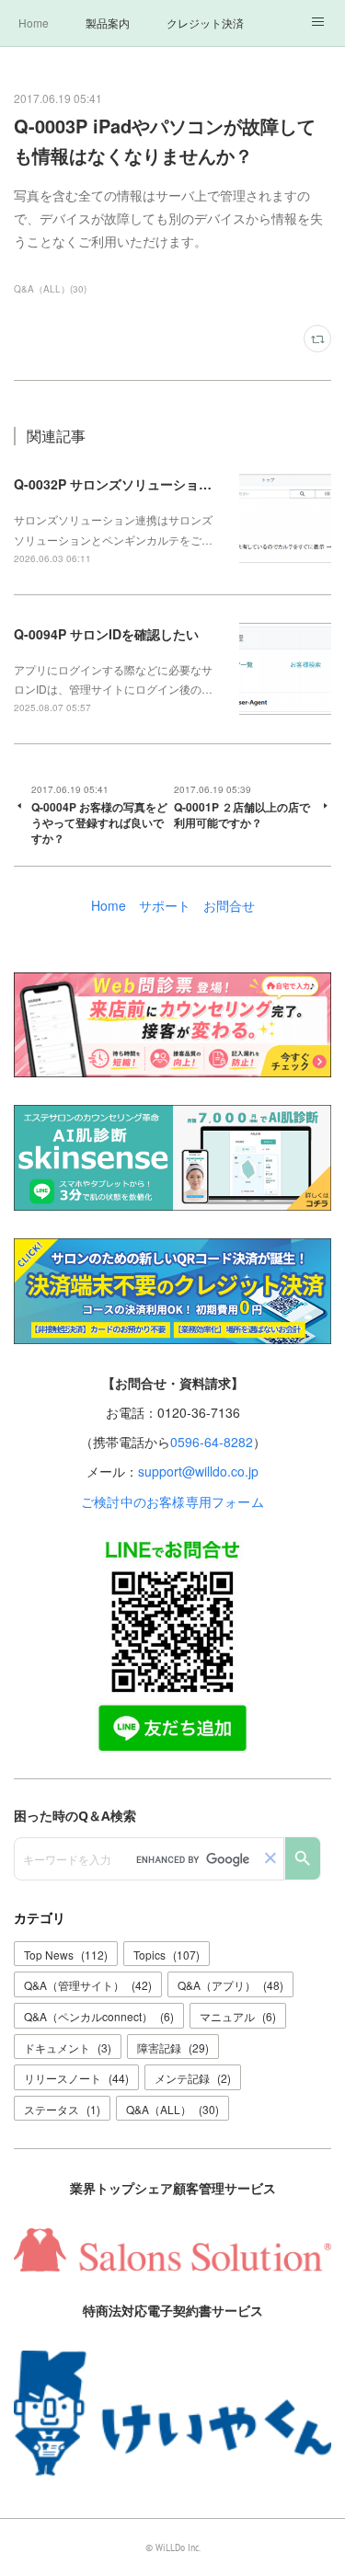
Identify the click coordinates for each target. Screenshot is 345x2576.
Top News (66, 1955)
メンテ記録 (193, 2078)
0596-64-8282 (212, 1442)
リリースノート (76, 2078)
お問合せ (229, 905)
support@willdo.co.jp (198, 1471)
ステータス (62, 2109)
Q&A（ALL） (172, 2109)
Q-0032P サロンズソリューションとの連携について (164, 484)
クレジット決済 (205, 23)
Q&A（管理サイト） (88, 1985)
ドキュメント (68, 2047)
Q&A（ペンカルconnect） (99, 2016)
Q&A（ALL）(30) (50, 289)
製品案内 (108, 23)
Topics (167, 1955)
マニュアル (238, 2016)
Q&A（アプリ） (230, 1985)
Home (34, 23)
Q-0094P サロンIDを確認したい (106, 634)
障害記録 (173, 2047)
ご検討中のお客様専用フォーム (172, 1501)
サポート (165, 905)
